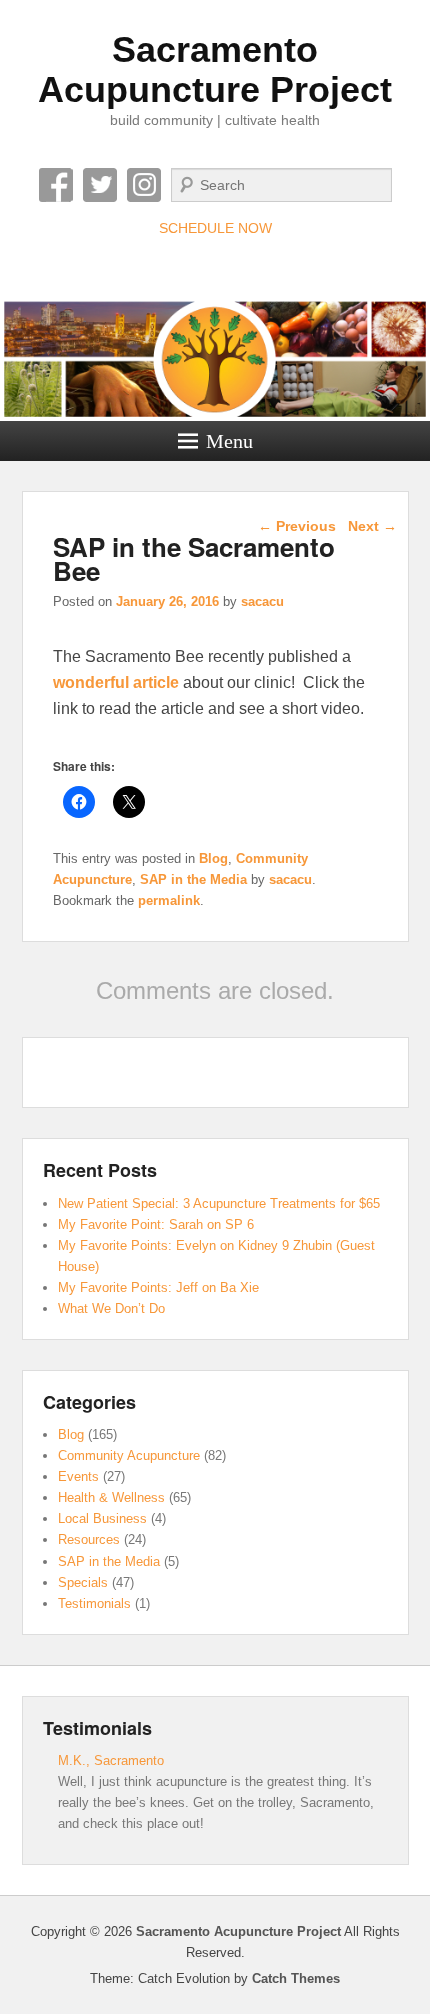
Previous (297, 526)
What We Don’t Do (111, 1308)
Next (372, 526)
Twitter (100, 185)
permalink (169, 900)
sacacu (262, 601)
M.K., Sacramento (111, 1760)
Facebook (56, 185)
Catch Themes (296, 1978)
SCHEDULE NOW (215, 228)
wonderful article (116, 682)
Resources (89, 1539)
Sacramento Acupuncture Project (215, 69)
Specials (83, 1582)
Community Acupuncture (129, 1455)
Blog (213, 858)
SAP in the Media (193, 879)
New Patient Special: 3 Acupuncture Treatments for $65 (219, 1203)
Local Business (102, 1518)
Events (78, 1476)
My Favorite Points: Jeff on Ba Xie (158, 1287)
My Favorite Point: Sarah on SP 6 (156, 1224)
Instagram (144, 185)
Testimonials (94, 1603)
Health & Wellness (111, 1497)
